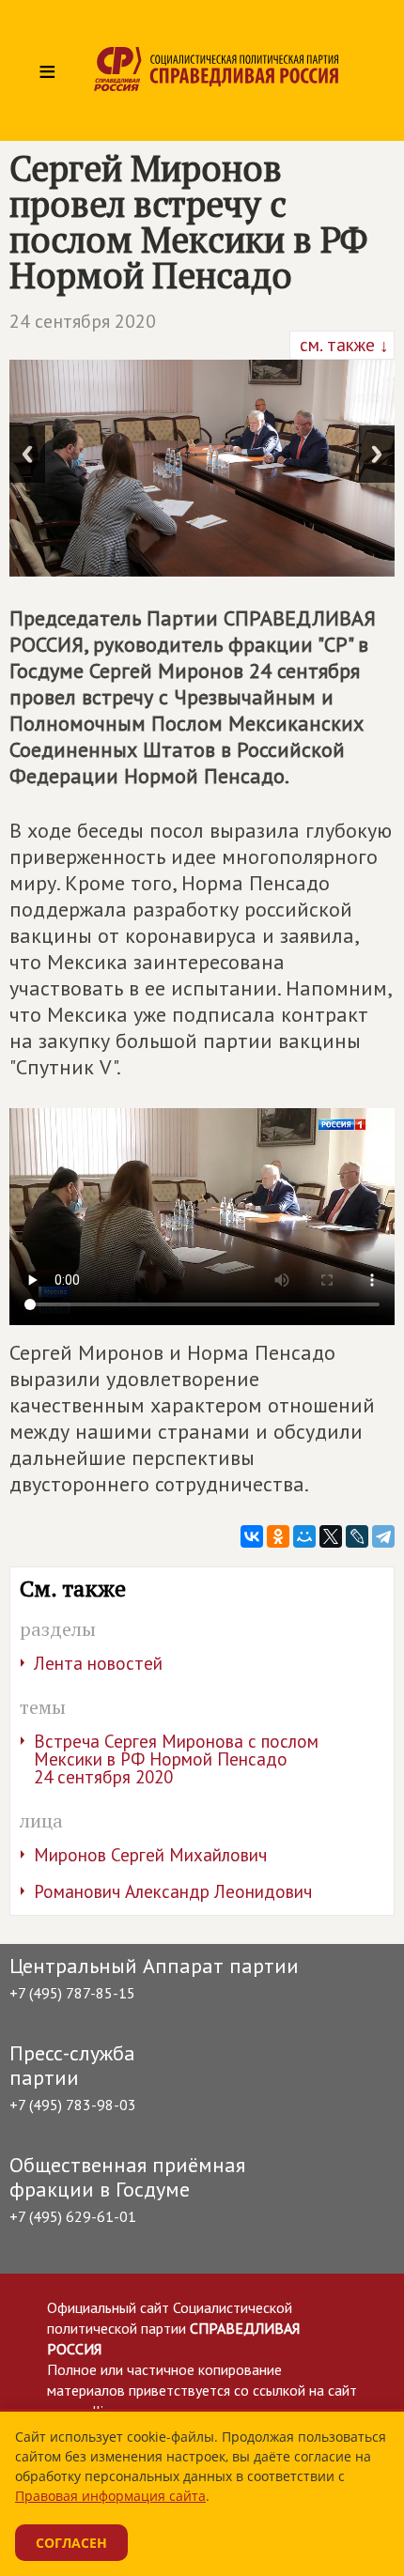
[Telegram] (383, 1536)
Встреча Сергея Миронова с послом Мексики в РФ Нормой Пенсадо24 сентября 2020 (176, 1759)
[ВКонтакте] (252, 1536)
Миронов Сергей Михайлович (150, 1855)
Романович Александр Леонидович (173, 1891)
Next (377, 454)
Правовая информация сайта (110, 2496)
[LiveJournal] (357, 1536)
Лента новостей (98, 1663)
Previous (27, 454)
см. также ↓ (342, 345)
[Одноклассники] (278, 1536)
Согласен (71, 2543)
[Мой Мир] (304, 1536)
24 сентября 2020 (83, 321)
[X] (331, 1536)
